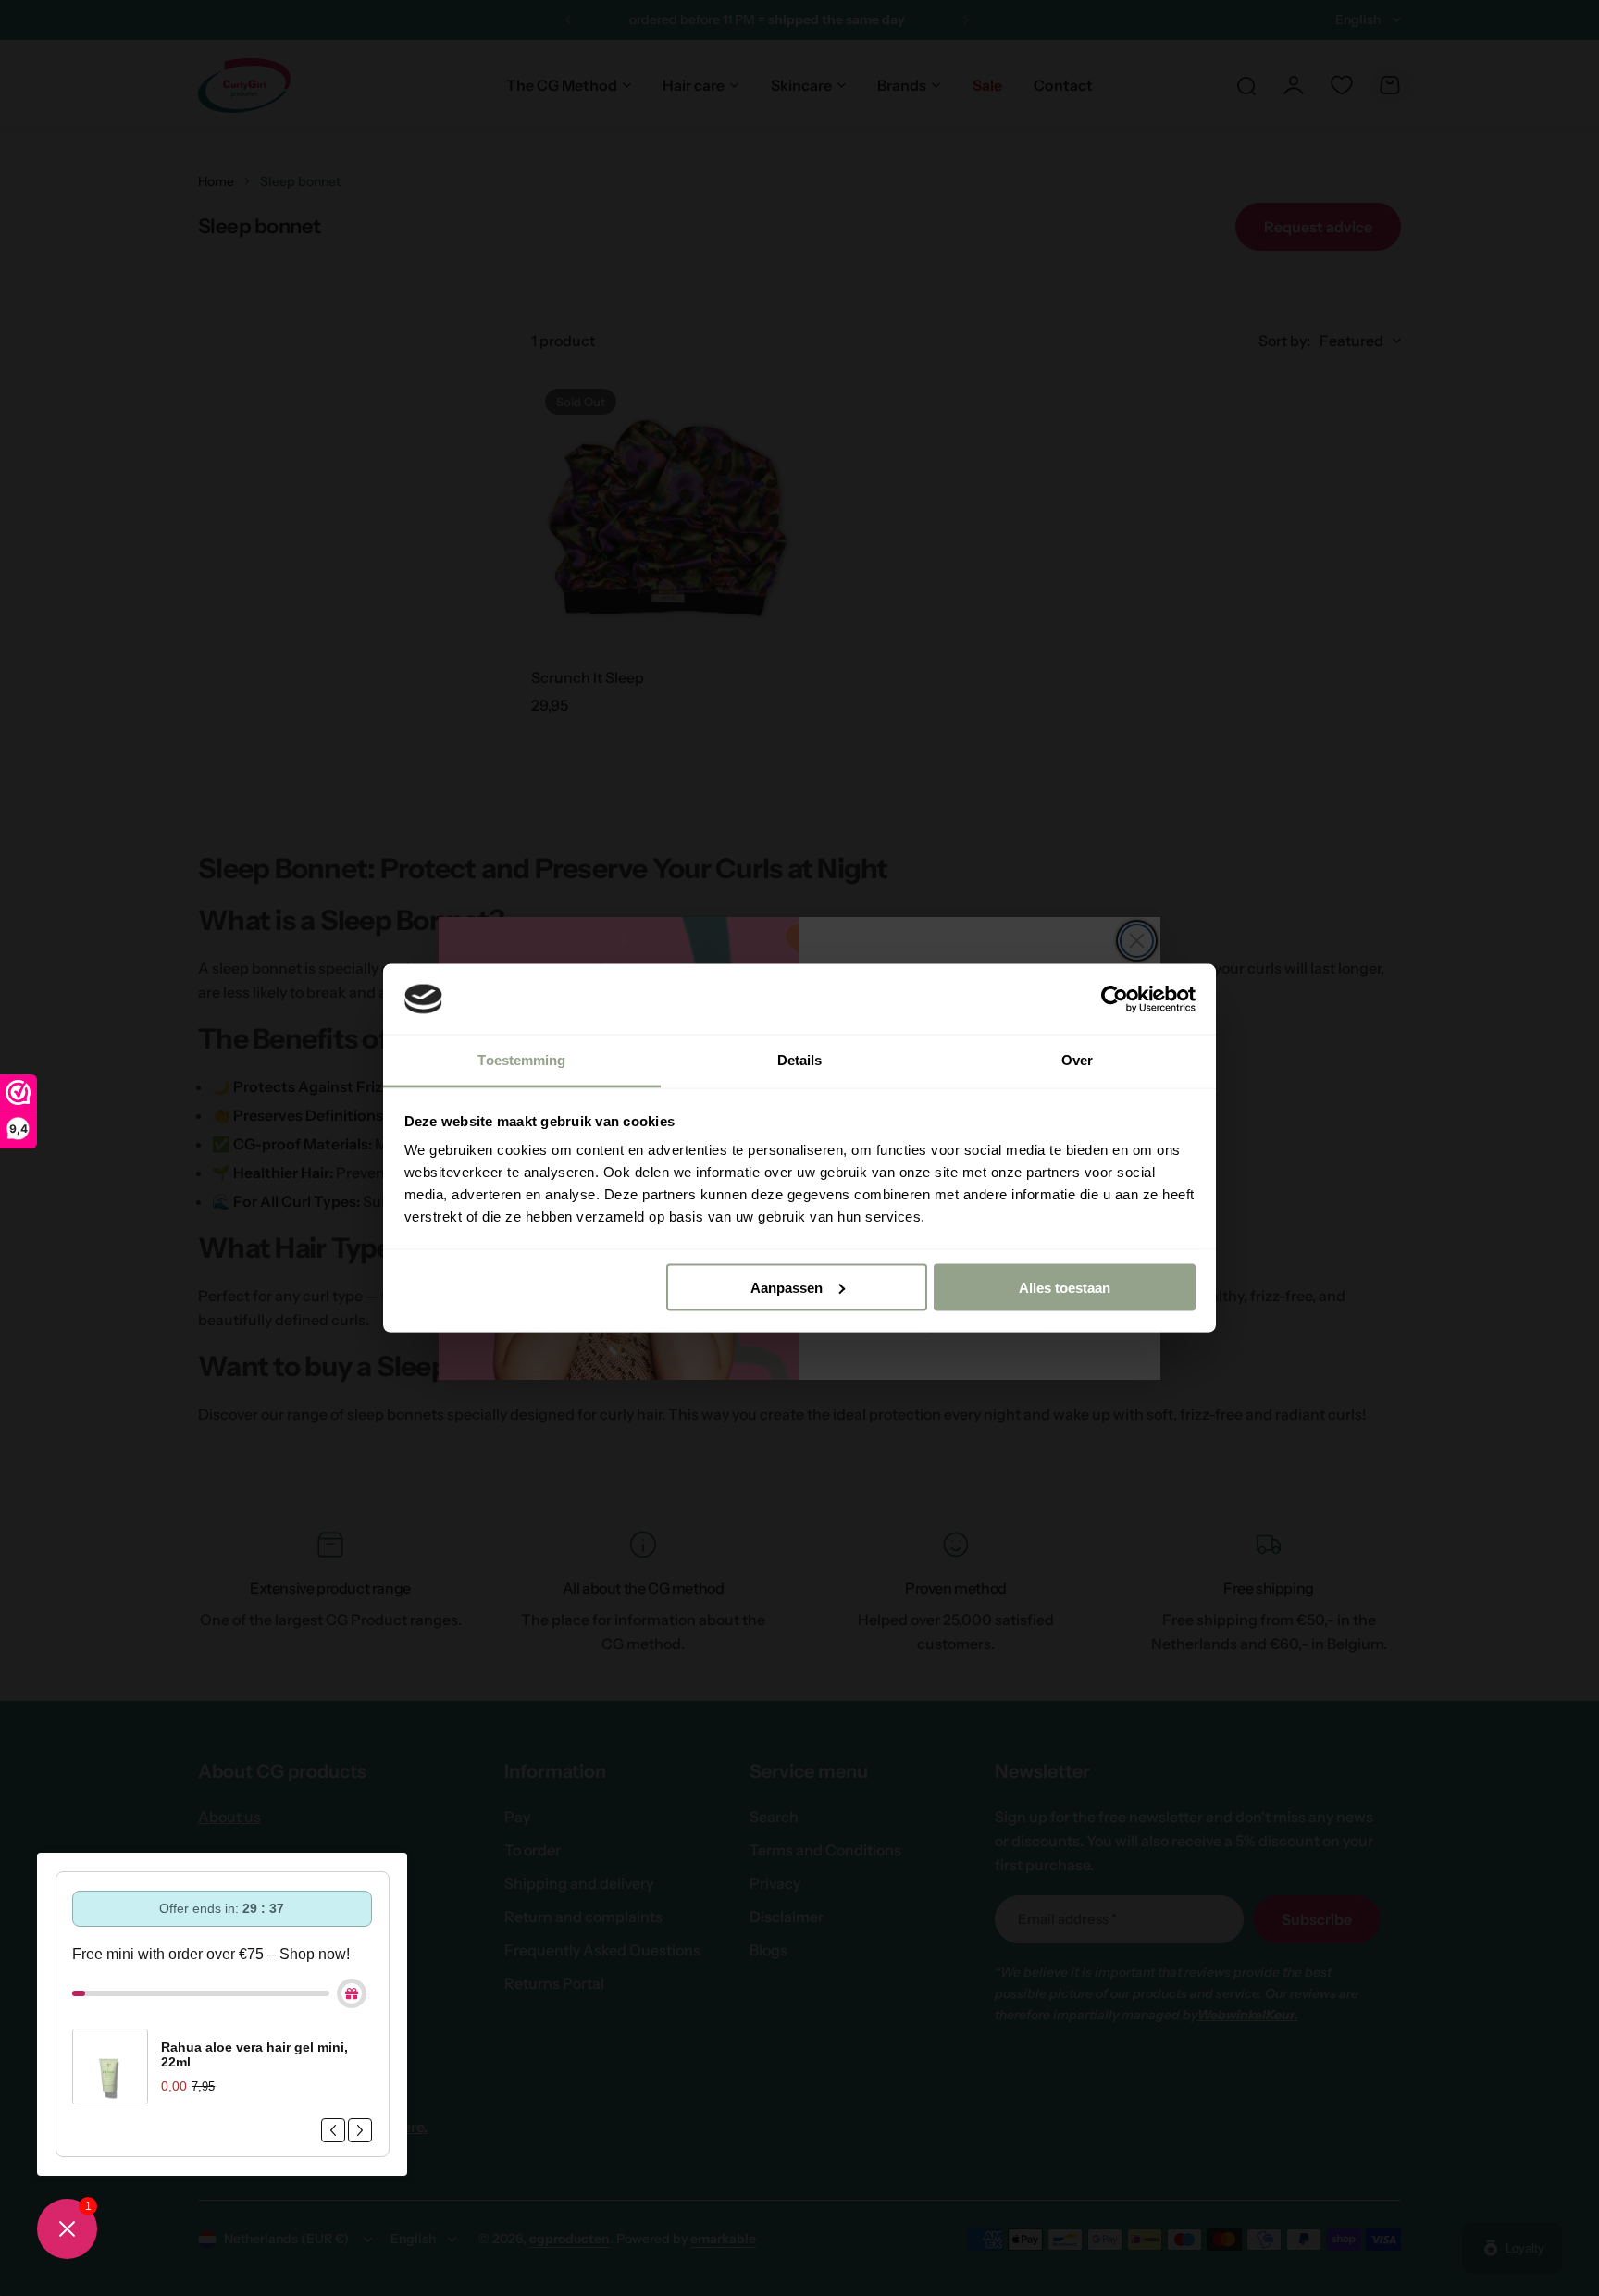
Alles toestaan (1065, 1287)
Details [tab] (800, 1060)
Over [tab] (1077, 1060)
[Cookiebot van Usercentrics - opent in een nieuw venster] (1115, 999)
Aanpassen (787, 1287)
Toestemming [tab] (521, 1060)
